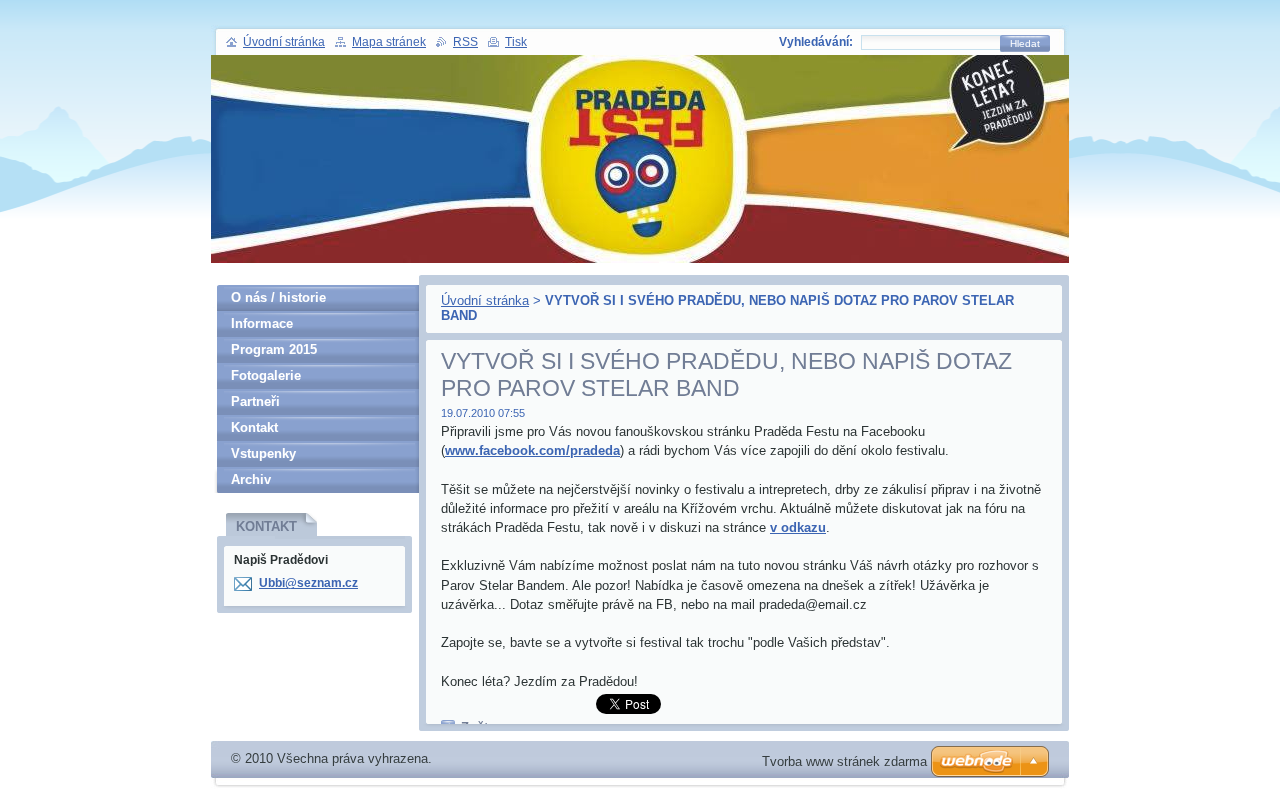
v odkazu (798, 527)
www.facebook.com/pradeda (532, 450)
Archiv (251, 479)
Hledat (1025, 43)
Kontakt (254, 427)
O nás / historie (278, 297)
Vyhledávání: (816, 42)
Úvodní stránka (485, 300)
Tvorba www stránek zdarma (844, 761)
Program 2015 (274, 349)
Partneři (255, 401)
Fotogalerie (266, 375)
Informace (262, 323)
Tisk (516, 42)
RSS (465, 42)
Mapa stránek (389, 42)
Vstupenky (263, 453)
